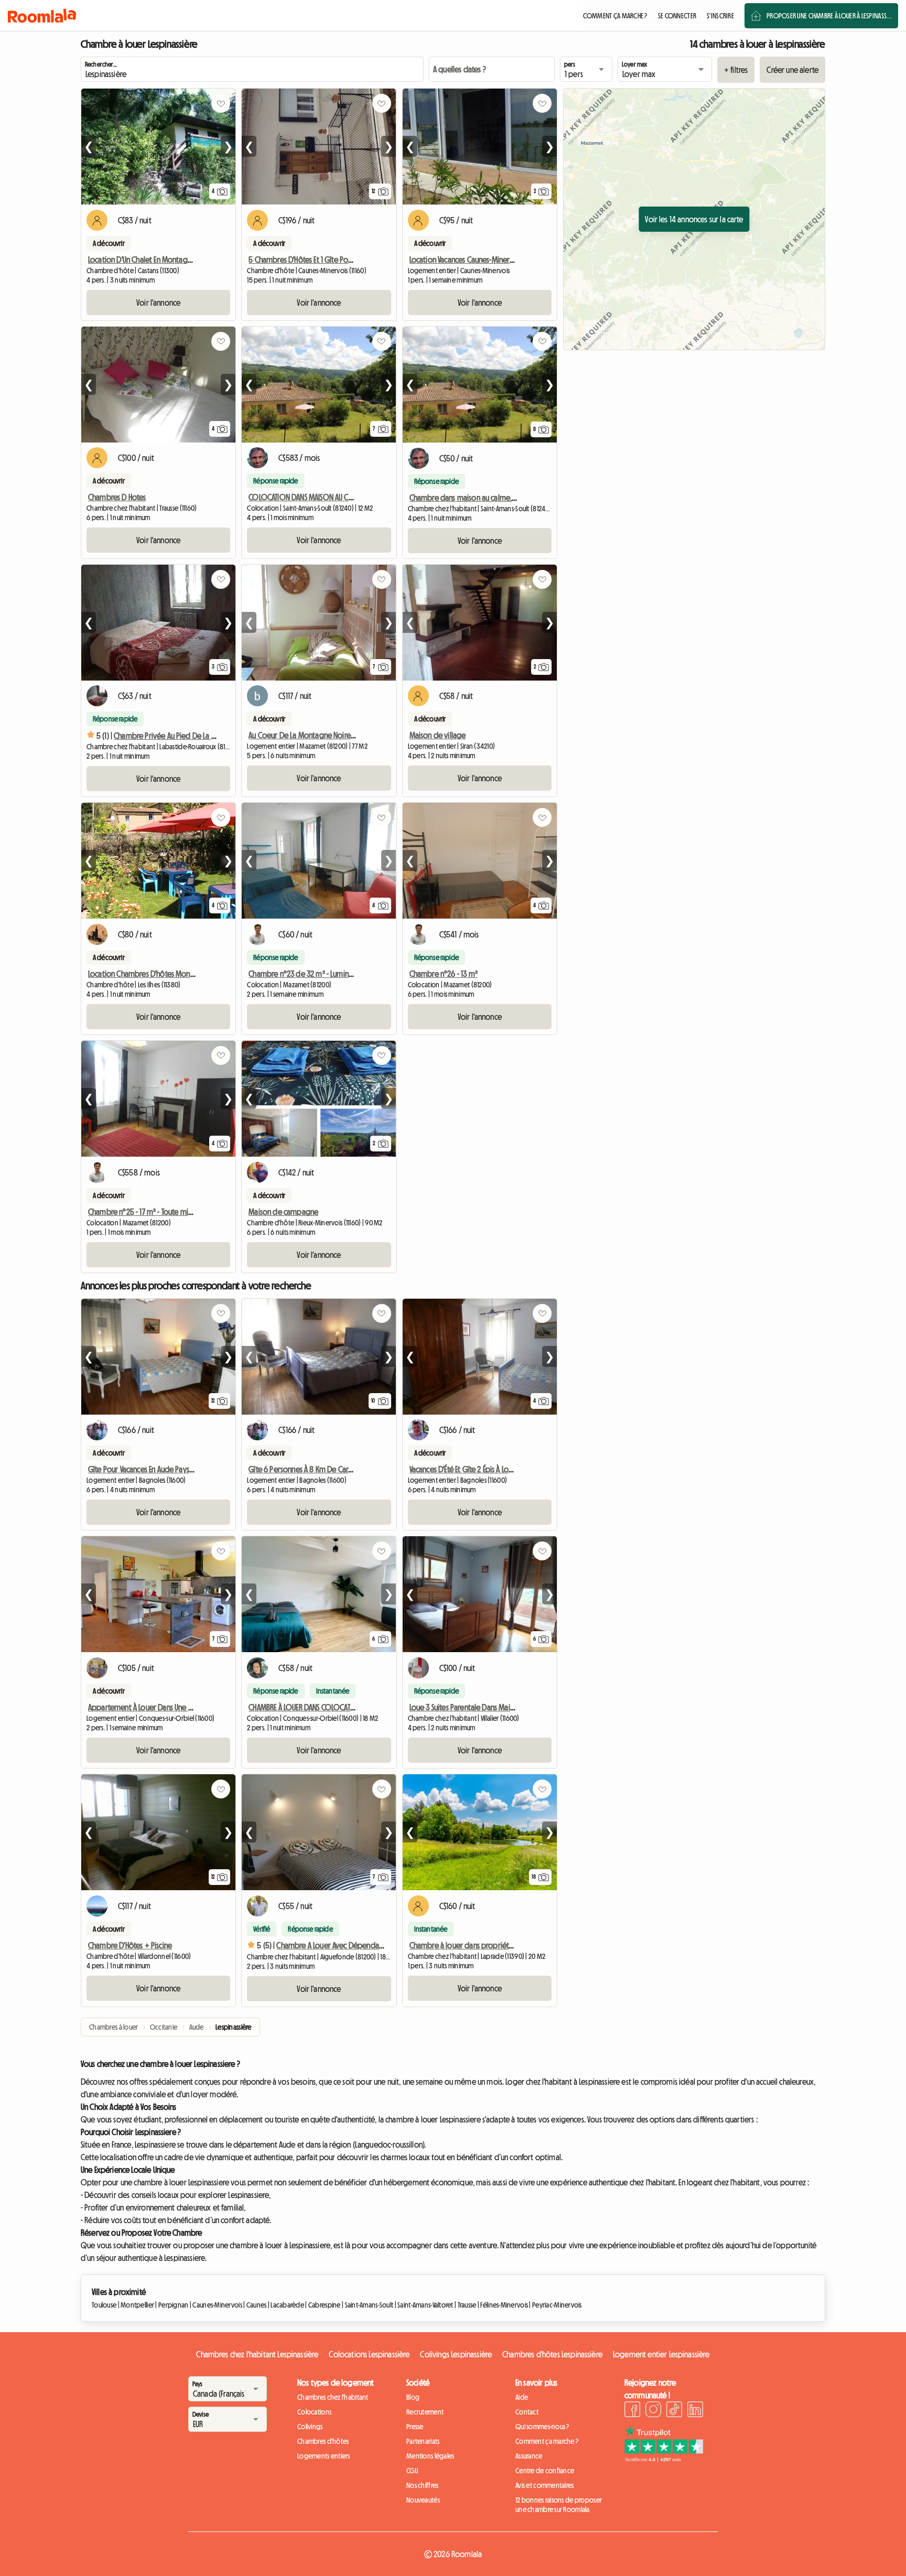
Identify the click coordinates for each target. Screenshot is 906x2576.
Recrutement (425, 2412)
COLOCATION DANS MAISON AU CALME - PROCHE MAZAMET (336, 497)
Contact (527, 2412)
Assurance (529, 2456)
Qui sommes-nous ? (542, 2427)
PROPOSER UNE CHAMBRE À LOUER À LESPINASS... (829, 16)
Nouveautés (423, 2500)
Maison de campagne (283, 1212)
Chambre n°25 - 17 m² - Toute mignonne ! (152, 1212)
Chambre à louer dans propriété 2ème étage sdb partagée (506, 1945)
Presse (415, 2427)
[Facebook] (632, 2411)
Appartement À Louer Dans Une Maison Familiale (164, 1707)
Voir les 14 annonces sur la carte (694, 219)
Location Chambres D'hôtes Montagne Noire (158, 974)
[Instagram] (653, 2411)
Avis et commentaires (545, 2485)
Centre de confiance (545, 2471)
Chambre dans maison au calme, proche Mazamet (489, 498)
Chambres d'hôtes (323, 2441)
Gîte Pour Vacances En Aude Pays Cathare (152, 1469)
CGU (412, 2471)
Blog (413, 2397)
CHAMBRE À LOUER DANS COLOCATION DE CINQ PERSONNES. (337, 1707)
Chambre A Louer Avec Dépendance (333, 1945)
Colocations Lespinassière (369, 2354)
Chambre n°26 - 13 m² (444, 974)
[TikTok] (674, 2411)
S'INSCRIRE (720, 16)
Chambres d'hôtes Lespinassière (552, 2354)
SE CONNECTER (677, 16)
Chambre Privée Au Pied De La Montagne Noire (189, 736)
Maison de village (438, 735)
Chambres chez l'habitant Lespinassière (257, 2354)
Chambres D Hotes (117, 497)
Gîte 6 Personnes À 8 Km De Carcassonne (313, 1469)
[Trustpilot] (664, 2459)
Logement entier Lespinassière (661, 2354)
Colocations (314, 2412)
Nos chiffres (422, 2485)
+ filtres (736, 70)
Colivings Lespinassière (456, 2354)
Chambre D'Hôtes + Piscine (130, 1945)
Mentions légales (430, 2456)
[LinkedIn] (695, 2411)
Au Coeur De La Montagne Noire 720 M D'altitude (326, 735)
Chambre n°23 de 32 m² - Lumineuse (306, 974)
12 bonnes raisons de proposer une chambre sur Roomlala (559, 2505)
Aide (522, 2397)
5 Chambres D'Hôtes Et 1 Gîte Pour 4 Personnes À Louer (334, 260)
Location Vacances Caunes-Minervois (466, 260)
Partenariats (423, 2441)
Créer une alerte (792, 70)
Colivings (310, 2427)
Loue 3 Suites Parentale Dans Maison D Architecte (485, 1707)
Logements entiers (324, 2456)
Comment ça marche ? (547, 2441)
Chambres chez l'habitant (333, 2397)
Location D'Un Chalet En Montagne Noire (151, 260)
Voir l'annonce (158, 303)
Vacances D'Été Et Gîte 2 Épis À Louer (465, 1469)
